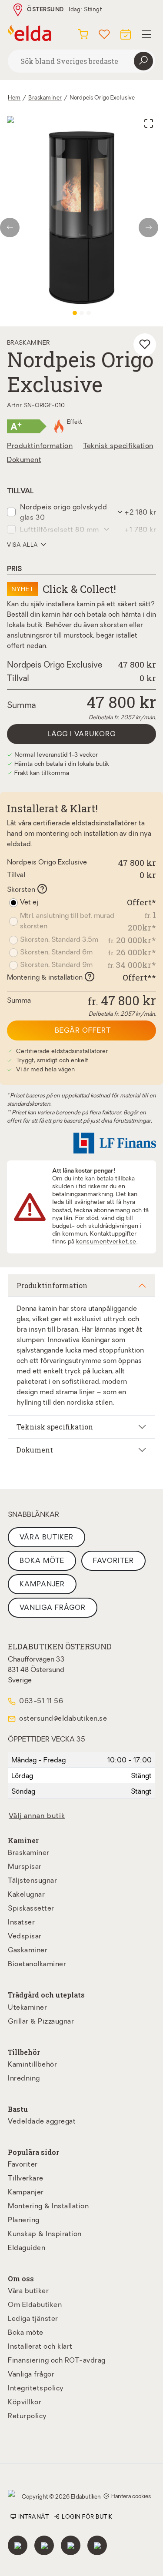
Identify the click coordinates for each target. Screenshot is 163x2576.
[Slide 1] (75, 313)
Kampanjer (42, 1585)
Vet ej (29, 903)
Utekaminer (27, 2008)
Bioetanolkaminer (37, 1964)
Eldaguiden (27, 2248)
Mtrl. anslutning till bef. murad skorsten (67, 921)
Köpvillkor (25, 2403)
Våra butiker (47, 1538)
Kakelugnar (26, 1895)
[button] (88, 512)
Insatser (21, 1923)
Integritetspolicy (36, 2389)
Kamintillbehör (32, 2065)
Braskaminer (45, 98)
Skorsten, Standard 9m (56, 965)
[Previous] (12, 228)
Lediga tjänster (33, 2319)
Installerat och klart (40, 2347)
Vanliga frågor (53, 1608)
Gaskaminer (28, 1951)
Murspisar (25, 1867)
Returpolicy (27, 2416)
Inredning (24, 2079)
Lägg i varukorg (81, 735)
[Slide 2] (82, 313)
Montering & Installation (48, 2207)
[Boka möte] (126, 33)
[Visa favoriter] (104, 33)
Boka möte (42, 1561)
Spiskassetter (31, 1909)
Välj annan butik (37, 1816)
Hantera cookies (131, 2497)
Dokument (24, 460)
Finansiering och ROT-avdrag (57, 2361)
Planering (24, 2220)
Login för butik (87, 2517)
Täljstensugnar (32, 1881)
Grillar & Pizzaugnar (41, 2022)
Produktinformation (40, 446)
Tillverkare (26, 2179)
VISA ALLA (23, 545)
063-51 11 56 (41, 1702)
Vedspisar (25, 1937)
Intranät (33, 2517)
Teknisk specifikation (118, 446)
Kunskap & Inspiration (45, 2234)
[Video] (89, 313)
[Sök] (143, 61)
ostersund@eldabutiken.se (63, 1719)
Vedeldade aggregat (42, 2122)
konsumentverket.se (106, 1242)
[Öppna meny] (146, 33)
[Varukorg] (83, 33)
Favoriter (113, 1561)
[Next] (151, 228)
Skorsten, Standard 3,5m (59, 940)
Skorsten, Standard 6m (56, 953)
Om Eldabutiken (35, 2305)
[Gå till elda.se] (30, 33)
